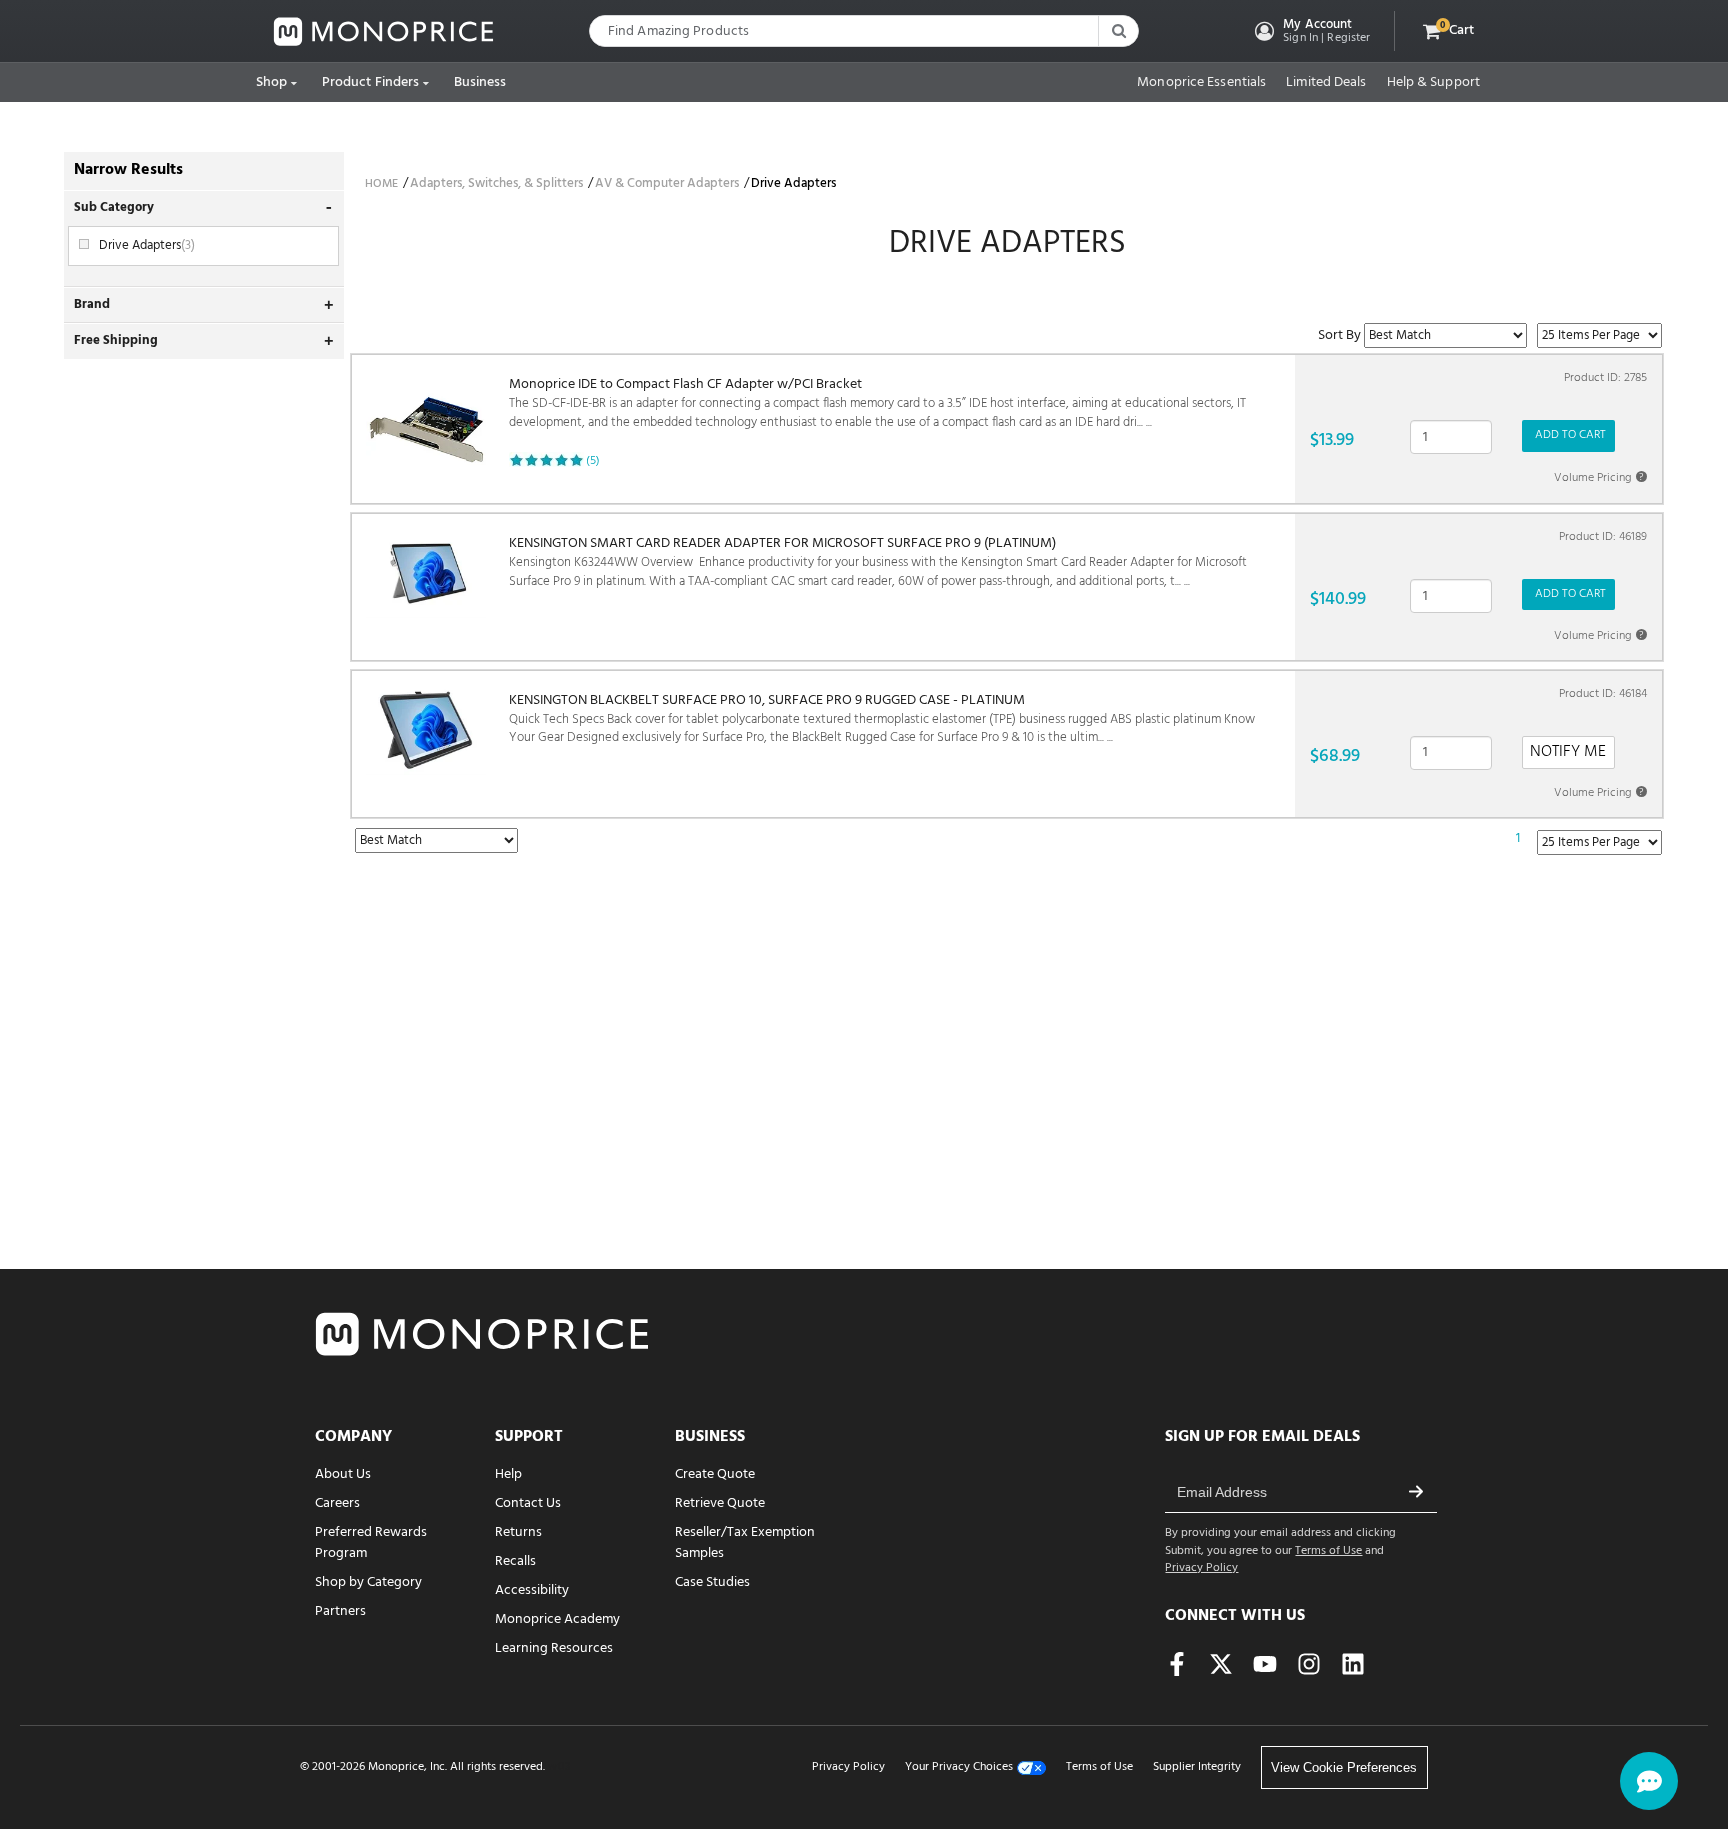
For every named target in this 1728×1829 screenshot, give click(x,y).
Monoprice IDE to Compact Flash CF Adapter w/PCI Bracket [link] (877, 403)
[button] (1310, 31)
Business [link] (480, 82)
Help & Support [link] (1433, 83)
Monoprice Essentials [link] (1201, 83)
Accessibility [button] (532, 1590)
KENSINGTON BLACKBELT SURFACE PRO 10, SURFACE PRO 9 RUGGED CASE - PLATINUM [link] (882, 719)
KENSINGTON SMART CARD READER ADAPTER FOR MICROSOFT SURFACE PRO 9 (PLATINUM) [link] (878, 562)
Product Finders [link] (371, 82)
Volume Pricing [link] (1599, 478)
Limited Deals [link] (1326, 83)
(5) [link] (593, 461)
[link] (384, 31)
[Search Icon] (1118, 31)
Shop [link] (271, 82)
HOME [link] (381, 184)
